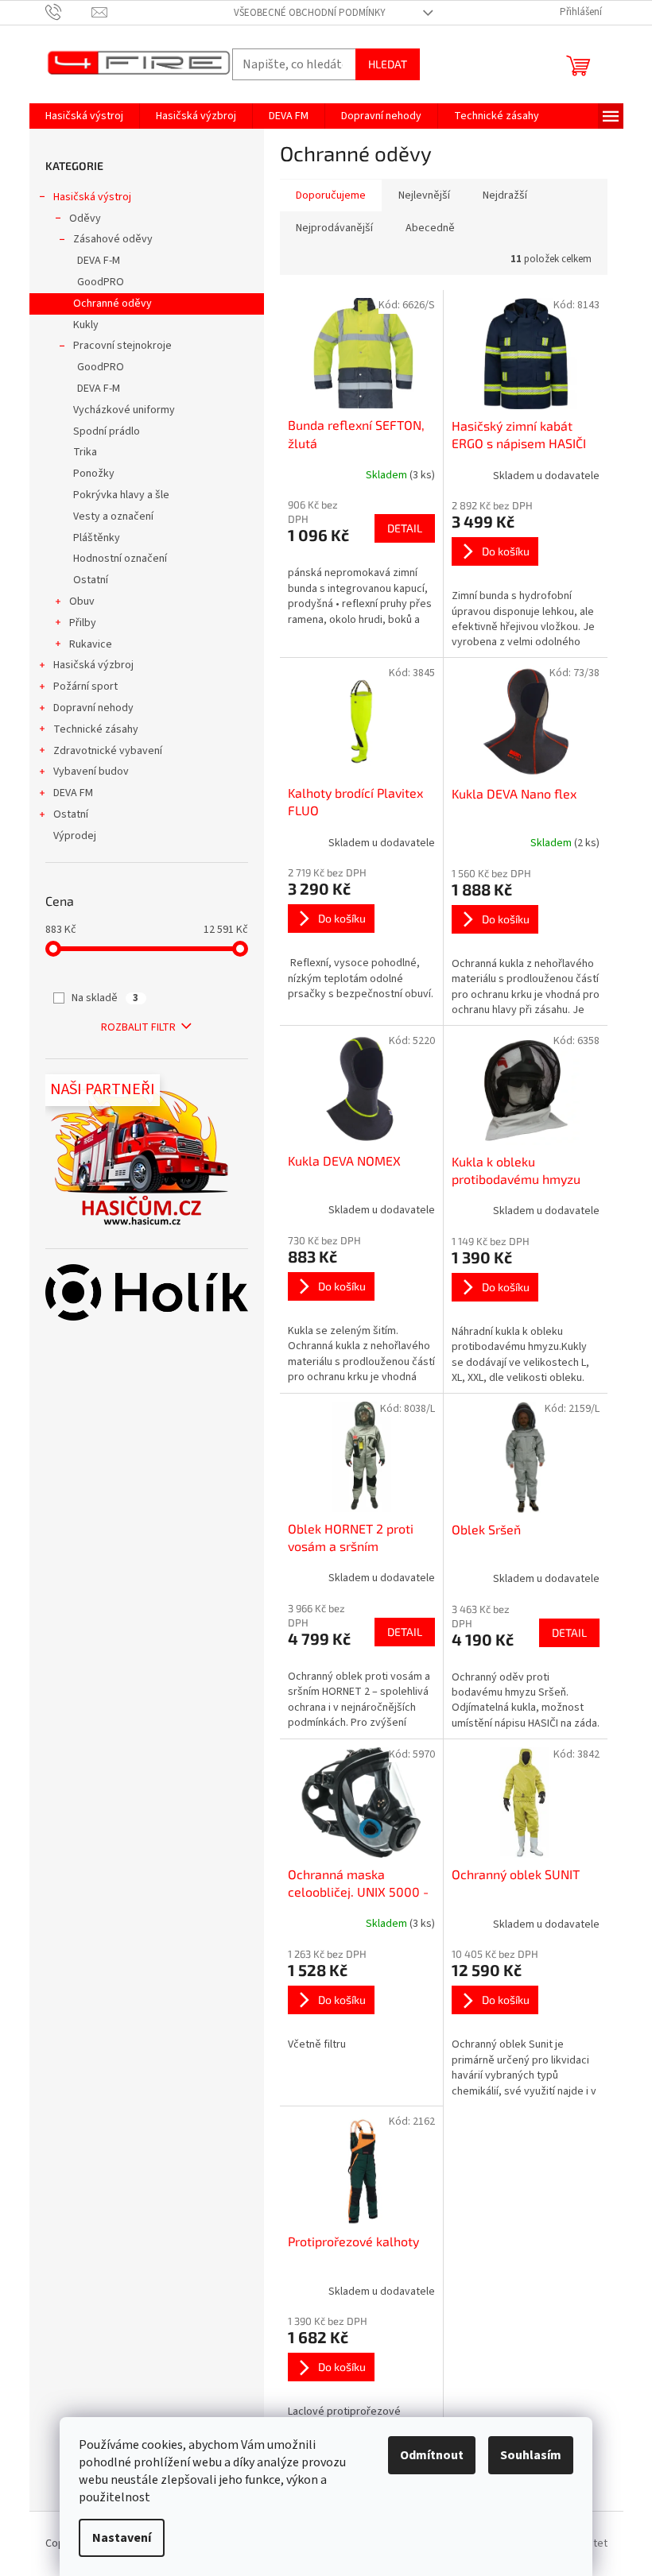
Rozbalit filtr (138, 1027)
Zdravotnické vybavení (108, 751)
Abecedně (430, 228)
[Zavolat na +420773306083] (69, 12)
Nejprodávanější (334, 228)
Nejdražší (505, 195)
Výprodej (75, 836)
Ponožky (94, 474)
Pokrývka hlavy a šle (121, 495)
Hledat (388, 64)
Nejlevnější (424, 195)
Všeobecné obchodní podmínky (310, 13)
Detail (405, 528)
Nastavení (122, 2538)
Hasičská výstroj (92, 197)
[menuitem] (84, 116)
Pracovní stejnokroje (122, 346)
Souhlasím (531, 2455)
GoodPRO (101, 282)
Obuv (82, 601)
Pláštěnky (97, 538)
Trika (85, 452)
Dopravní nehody (93, 708)
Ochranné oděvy (113, 304)
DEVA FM (73, 793)
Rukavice (91, 644)
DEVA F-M (99, 261)
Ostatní (91, 580)
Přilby (83, 623)
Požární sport (85, 687)
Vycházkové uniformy (124, 410)
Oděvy (85, 219)
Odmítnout (432, 2455)
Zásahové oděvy (113, 239)
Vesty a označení (113, 516)
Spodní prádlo (107, 431)
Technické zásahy (96, 729)
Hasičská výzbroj (93, 665)
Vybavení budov (91, 772)
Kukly (86, 325)
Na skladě (105, 998)
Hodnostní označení (120, 559)
